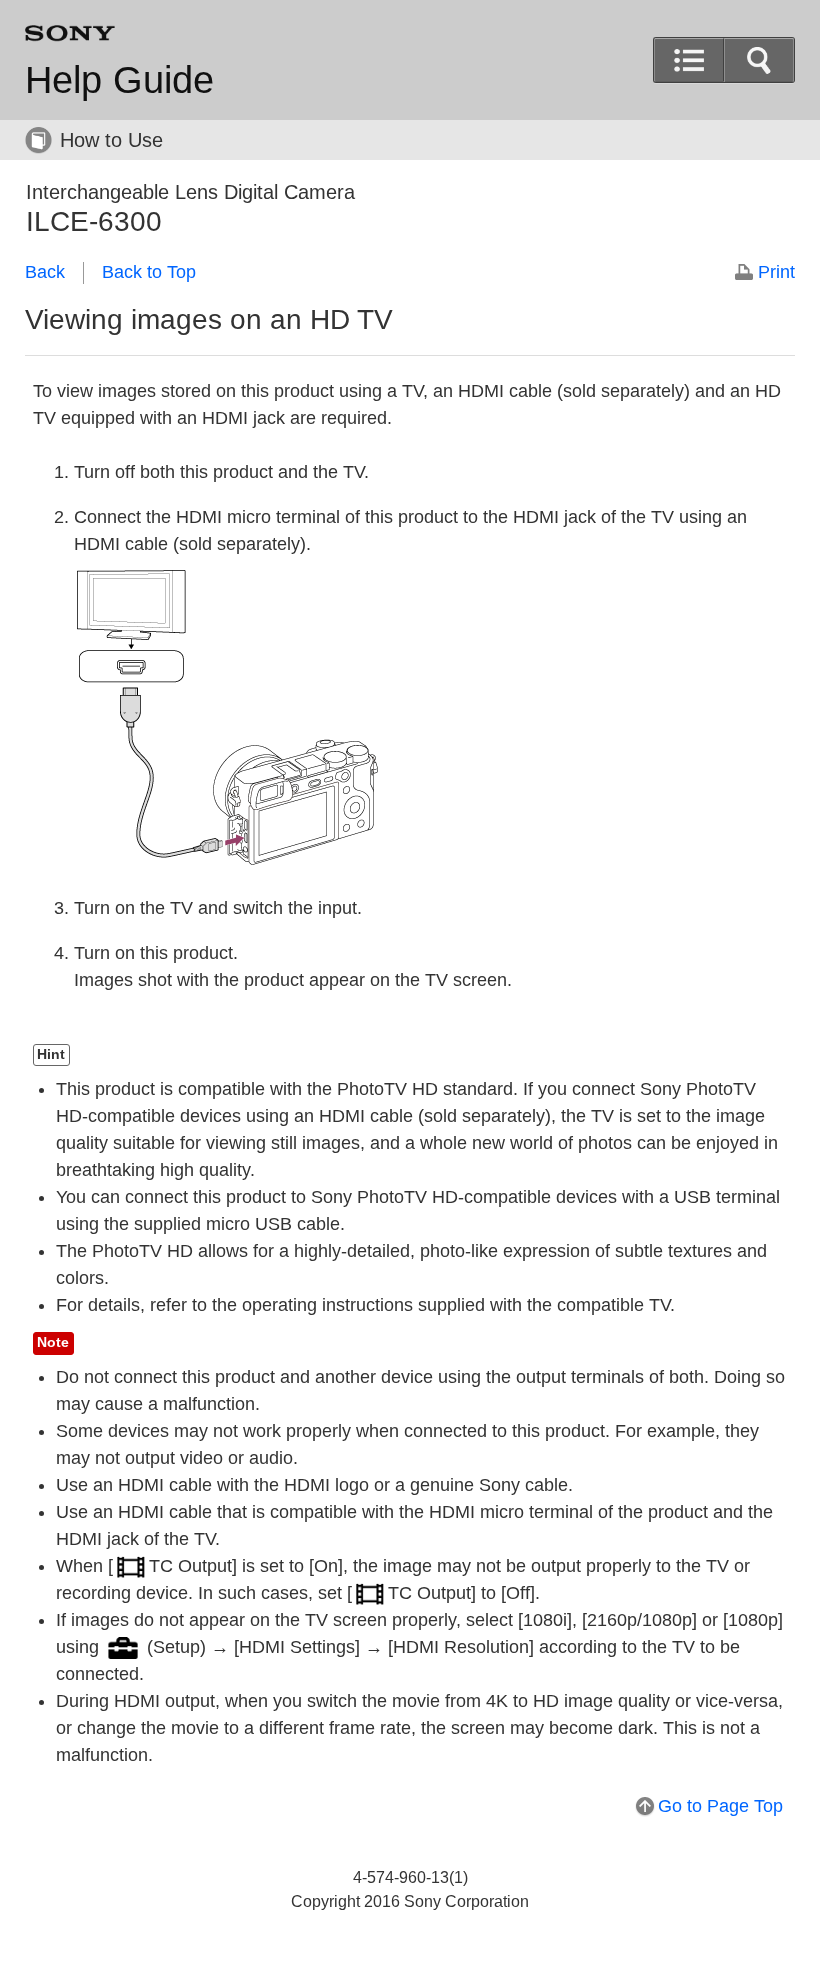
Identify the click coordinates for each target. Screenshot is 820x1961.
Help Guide (119, 80)
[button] (759, 60)
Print (776, 272)
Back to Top (149, 272)
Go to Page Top (720, 1806)
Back (45, 272)
